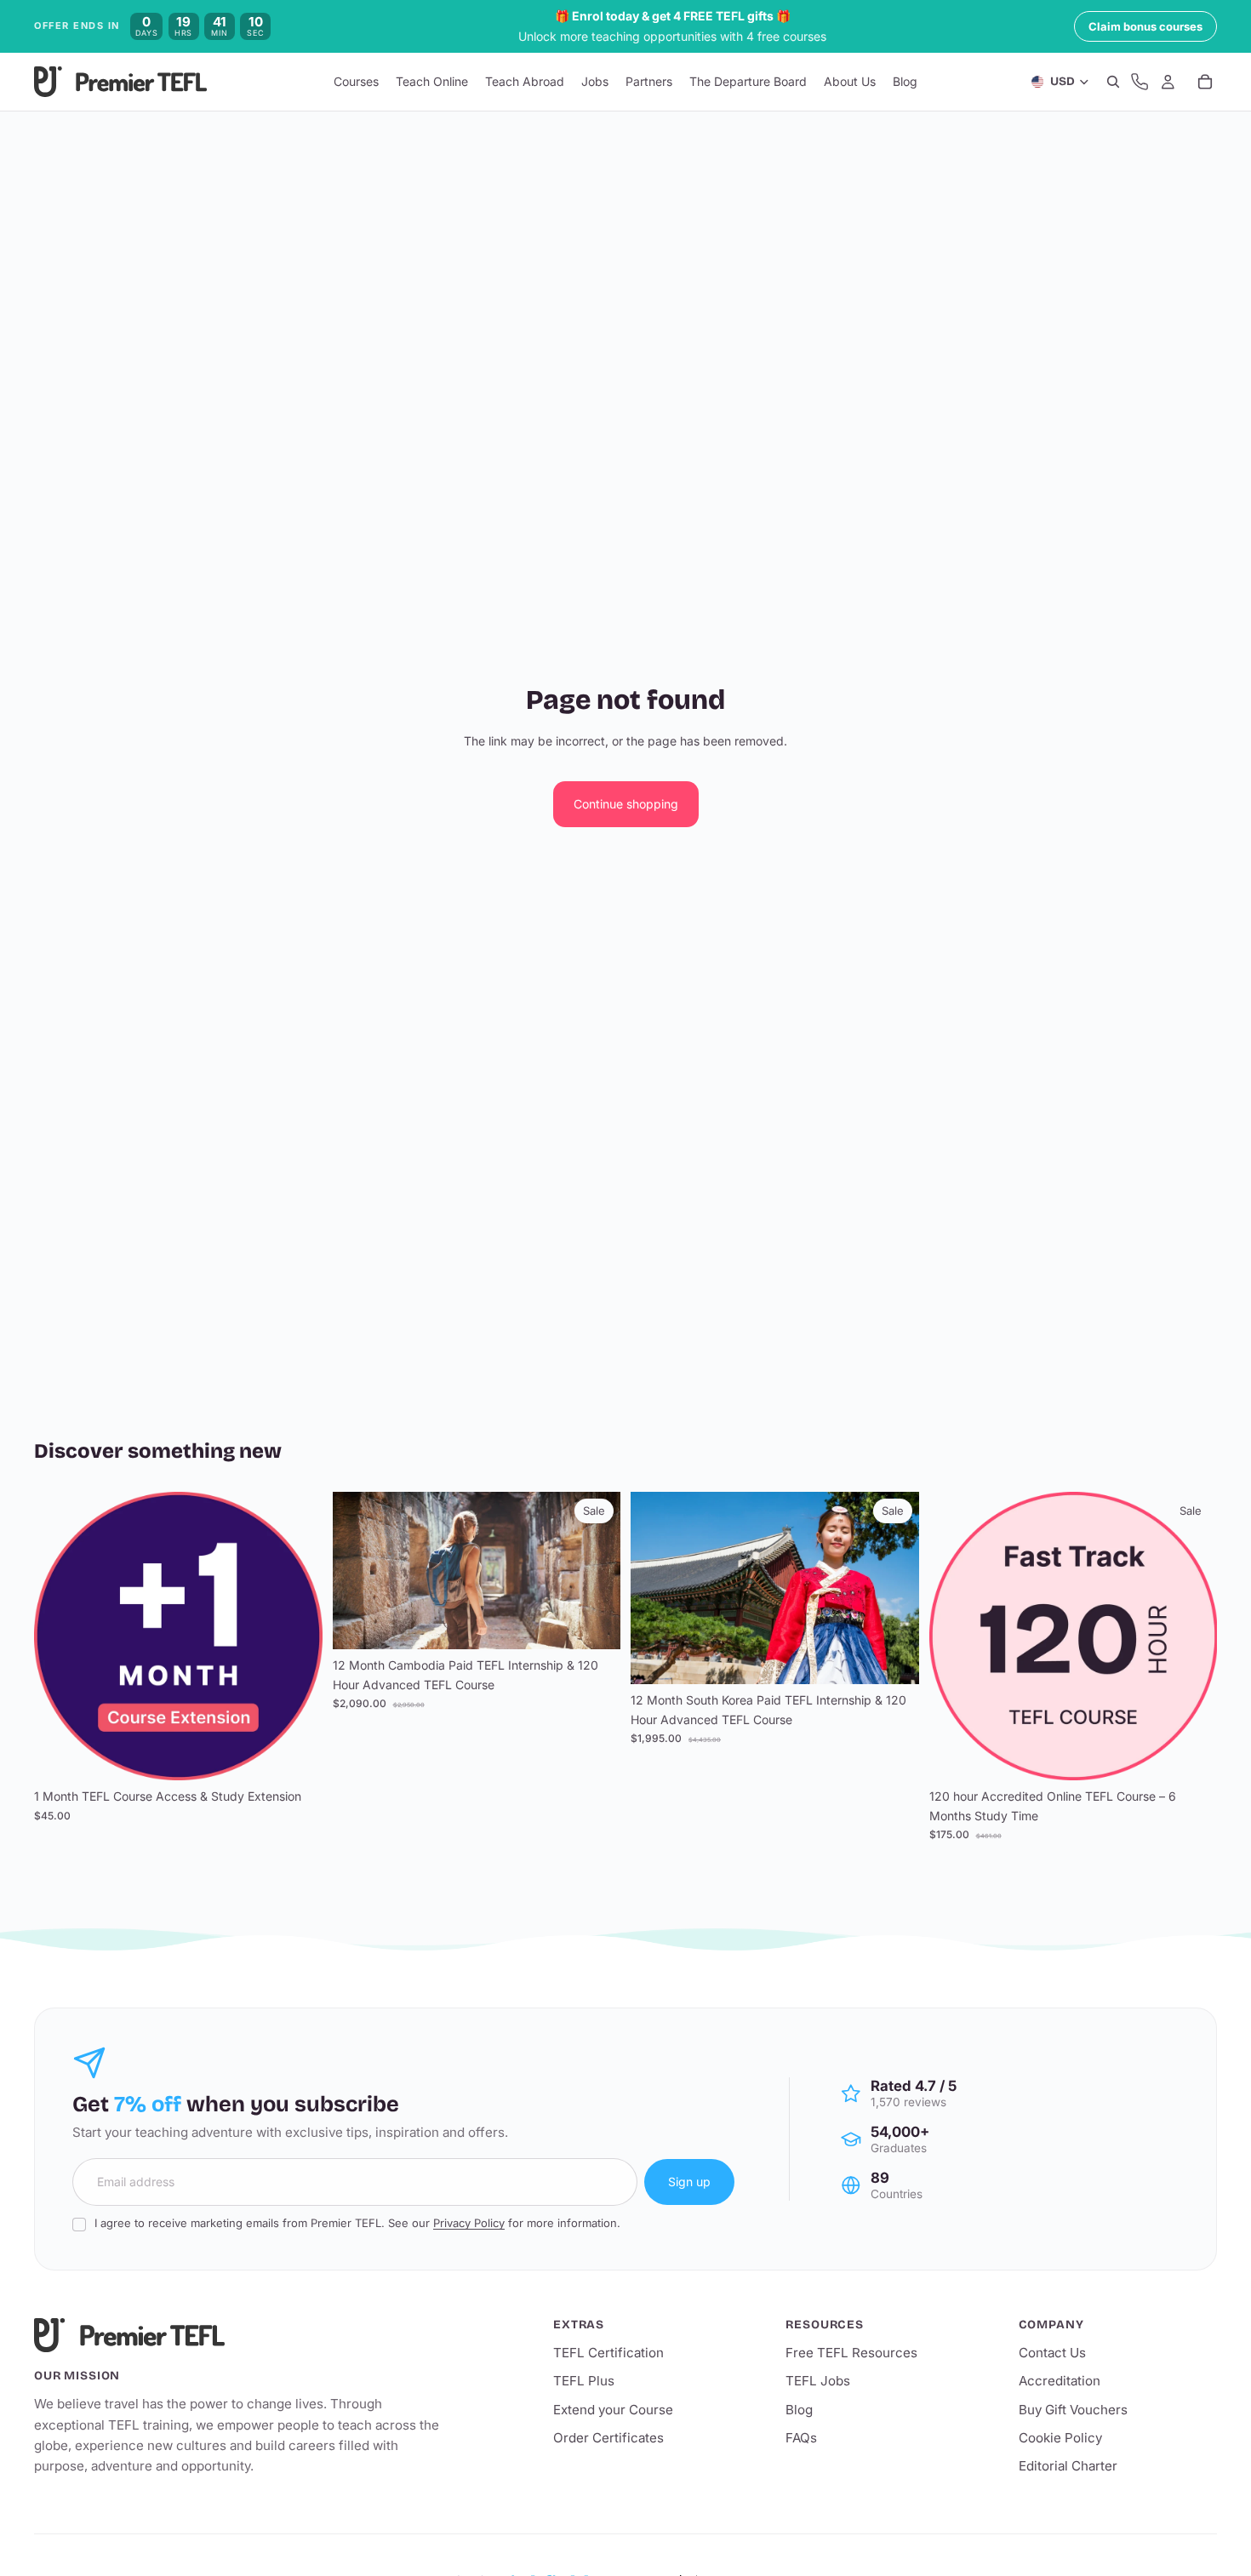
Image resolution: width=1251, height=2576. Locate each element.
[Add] (296, 1754)
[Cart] (1205, 83)
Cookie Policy (1060, 2438)
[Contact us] (1140, 83)
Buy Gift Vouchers (1073, 2410)
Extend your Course (613, 2410)
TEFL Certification (608, 2353)
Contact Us (1052, 2353)
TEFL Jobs (818, 2381)
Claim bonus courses (1145, 26)
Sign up (689, 2182)
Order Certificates (608, 2438)
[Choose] (594, 1624)
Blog (799, 2410)
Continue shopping (626, 804)
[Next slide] (894, 1588)
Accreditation (1060, 2381)
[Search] (1113, 83)
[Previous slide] (656, 1588)
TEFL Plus (584, 2381)
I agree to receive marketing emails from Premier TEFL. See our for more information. (357, 2223)
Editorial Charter (1068, 2466)
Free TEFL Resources (851, 2353)
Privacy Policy (469, 2223)
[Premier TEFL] (238, 2335)
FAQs (801, 2438)
